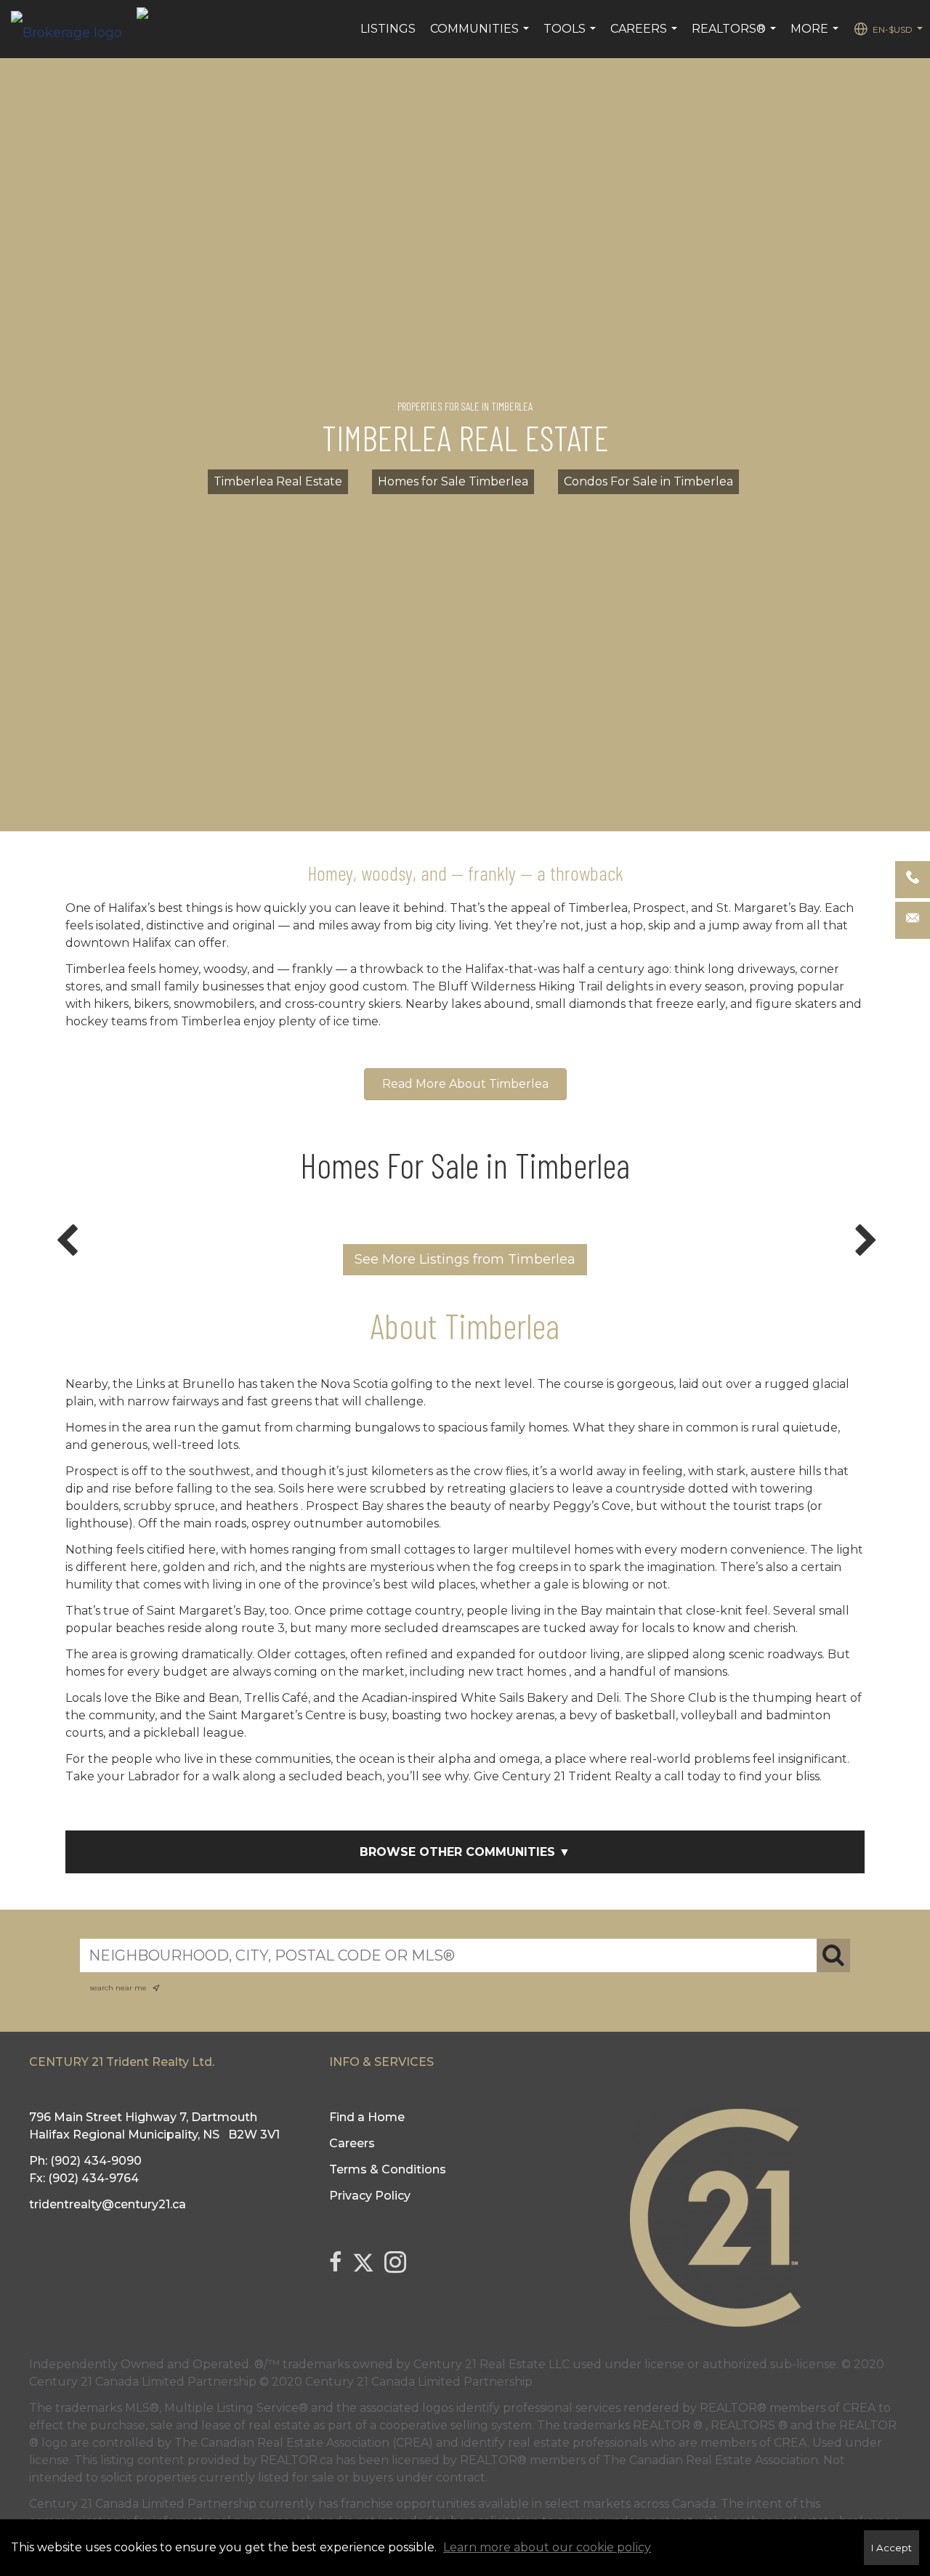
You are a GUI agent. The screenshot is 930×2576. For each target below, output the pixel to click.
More (816, 36)
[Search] (833, 1955)
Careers (646, 36)
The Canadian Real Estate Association (711, 2460)
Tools (571, 36)
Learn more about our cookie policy (547, 2547)
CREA (859, 2408)
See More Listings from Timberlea (465, 1259)
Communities (481, 36)
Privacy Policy (370, 2196)
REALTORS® (736, 36)
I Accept (891, 2548)
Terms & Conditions (388, 2169)
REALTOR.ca (296, 2460)
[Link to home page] (74, 29)
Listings (388, 29)
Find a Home (367, 2117)
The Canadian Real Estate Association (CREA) (304, 2443)
